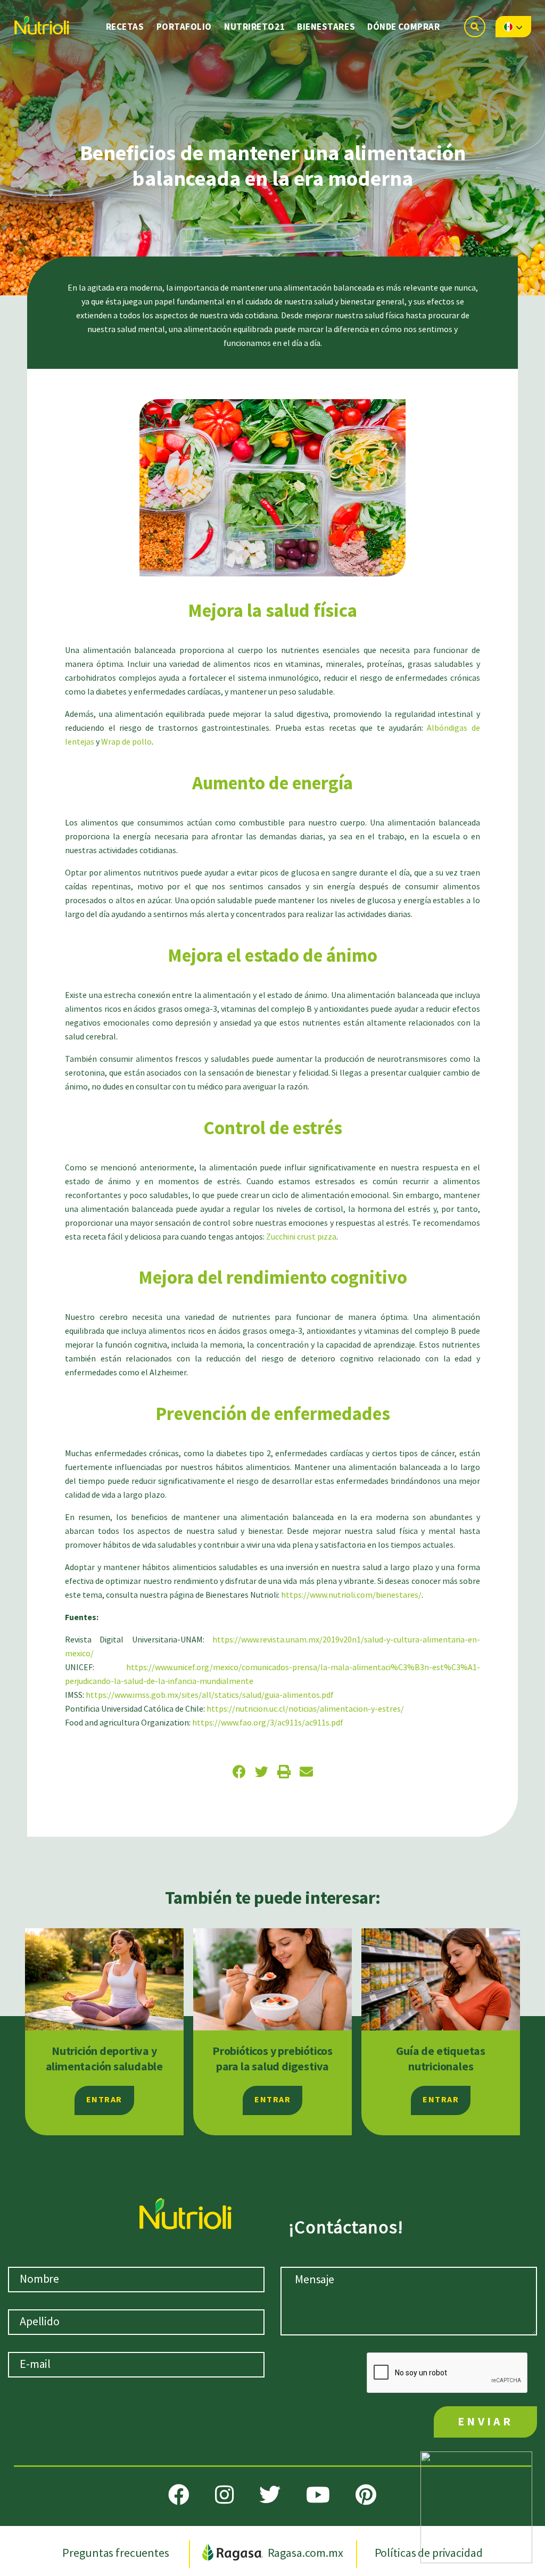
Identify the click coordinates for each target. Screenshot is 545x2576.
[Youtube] (318, 2495)
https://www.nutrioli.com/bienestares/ (351, 1595)
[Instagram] (224, 2495)
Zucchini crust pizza (301, 1237)
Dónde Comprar (403, 27)
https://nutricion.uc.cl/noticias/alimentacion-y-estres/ (305, 1709)
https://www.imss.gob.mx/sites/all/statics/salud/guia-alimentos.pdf (210, 1695)
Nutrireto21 (254, 27)
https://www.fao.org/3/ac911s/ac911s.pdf (268, 1723)
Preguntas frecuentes (117, 2553)
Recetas (125, 27)
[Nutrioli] (41, 22)
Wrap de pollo (126, 742)
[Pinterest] (366, 2495)
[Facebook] (179, 2495)
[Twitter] (270, 2495)
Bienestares (326, 27)
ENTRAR (104, 2100)
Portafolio (184, 27)
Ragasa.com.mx (305, 2553)
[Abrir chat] (476, 2507)
